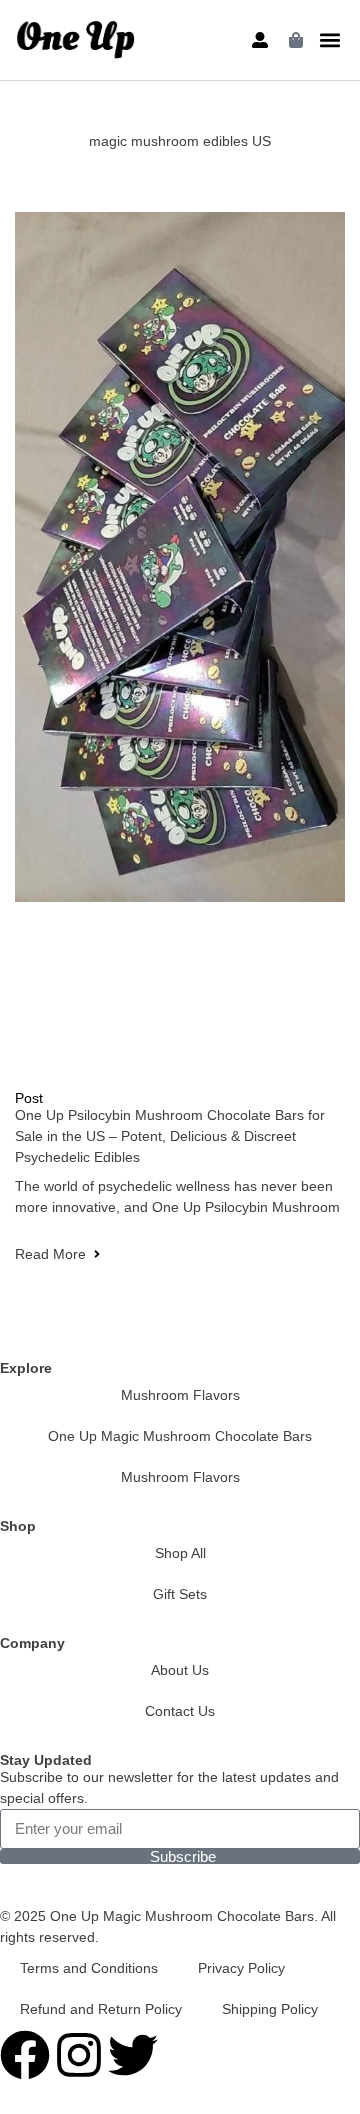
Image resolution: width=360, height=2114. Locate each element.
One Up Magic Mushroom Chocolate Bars (180, 1436)
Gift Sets (180, 1594)
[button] (330, 40)
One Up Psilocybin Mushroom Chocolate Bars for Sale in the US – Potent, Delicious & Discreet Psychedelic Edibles (170, 1136)
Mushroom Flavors (180, 1395)
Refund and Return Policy (101, 2009)
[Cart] (296, 40)
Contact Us (180, 1711)
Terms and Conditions (89, 1968)
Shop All (180, 1553)
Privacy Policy (241, 1968)
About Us (180, 1670)
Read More (50, 1254)
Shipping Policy (270, 2009)
